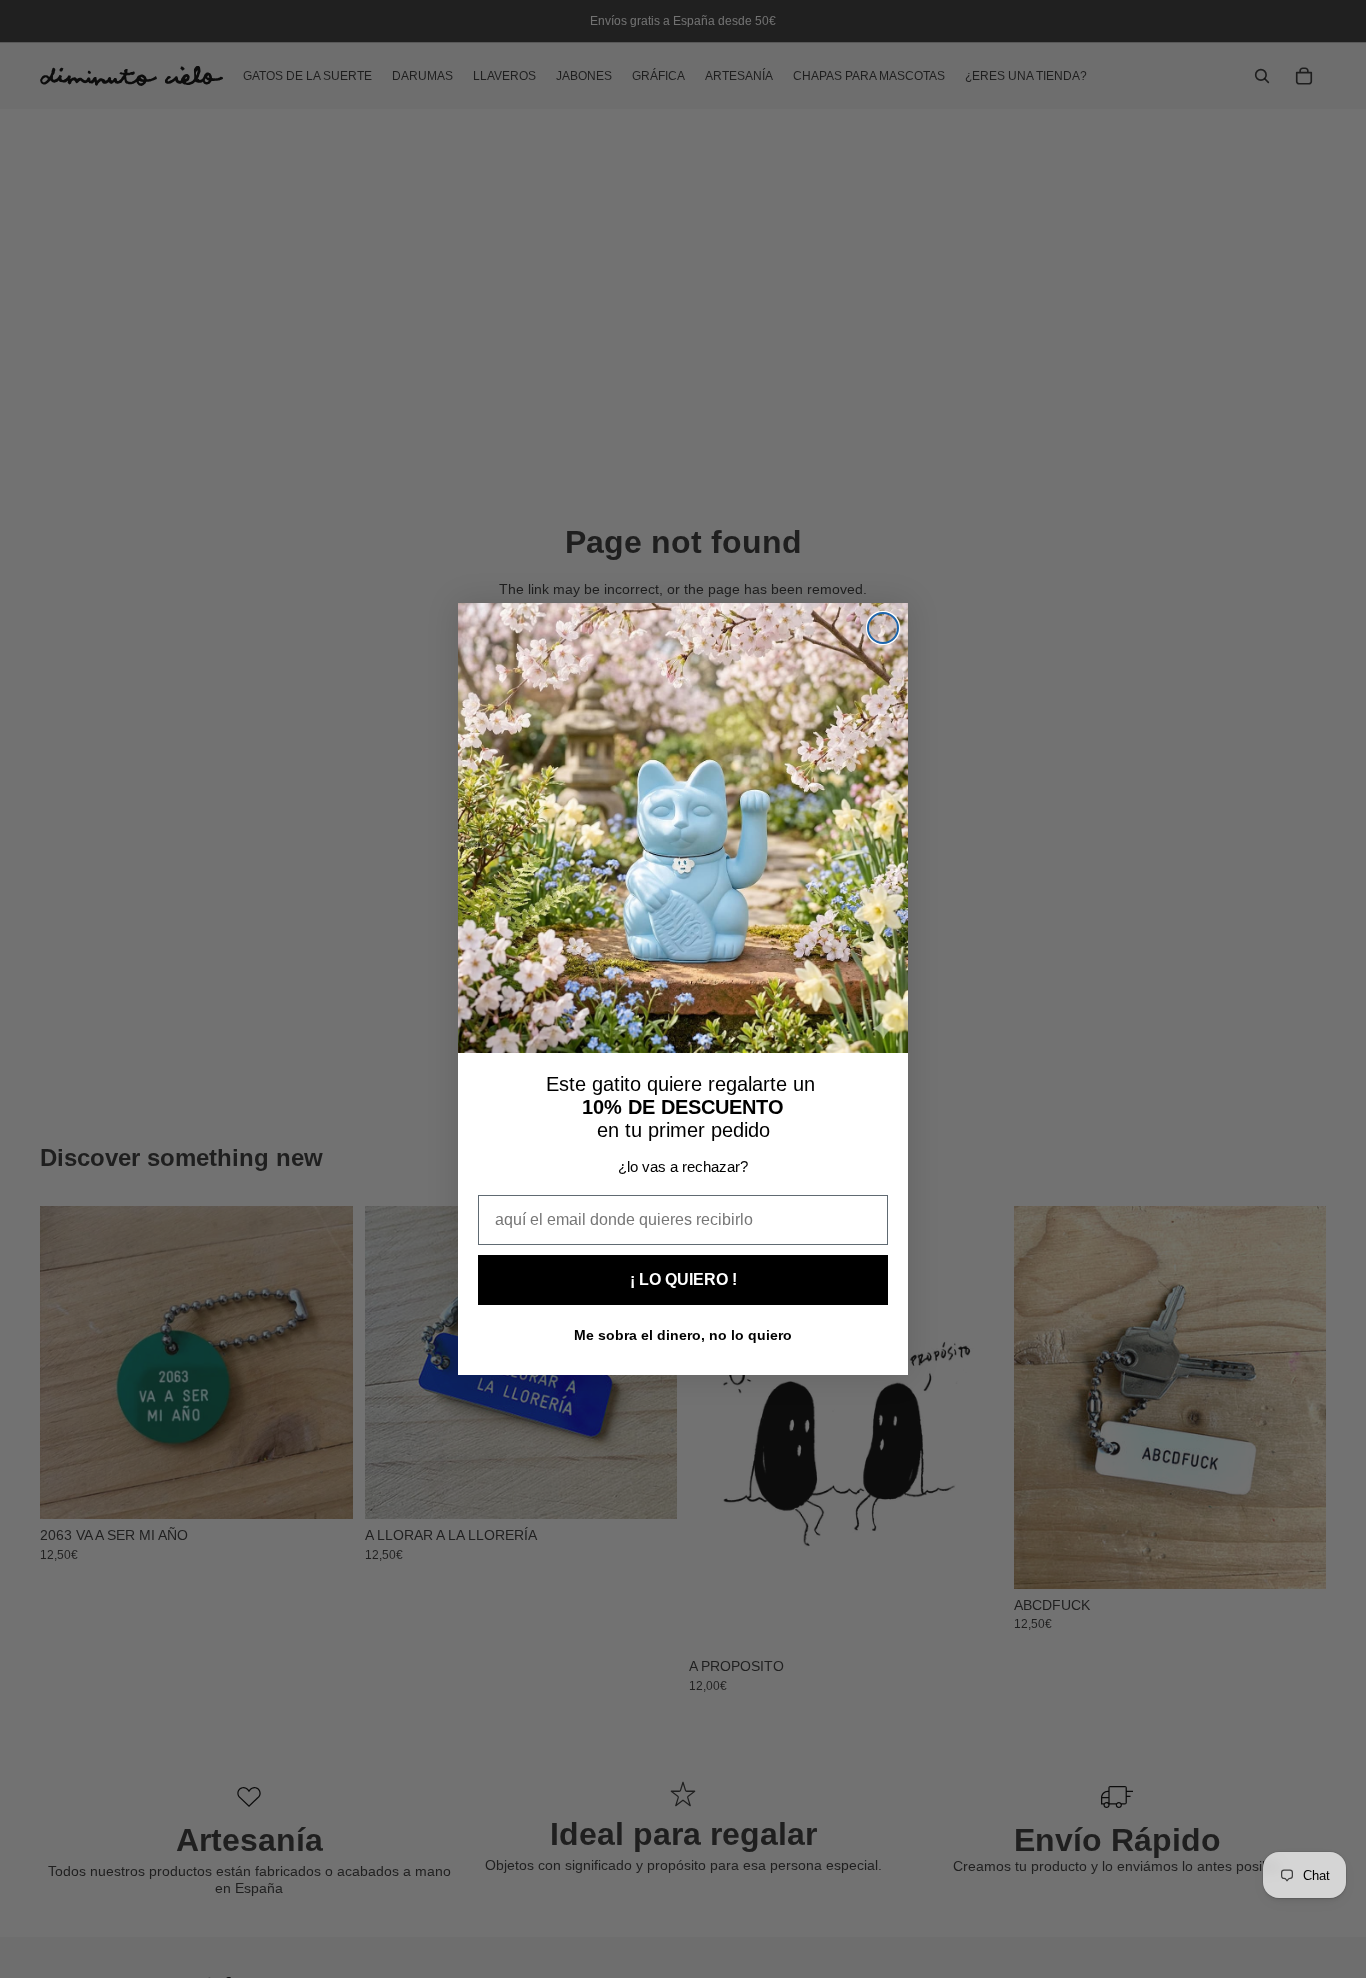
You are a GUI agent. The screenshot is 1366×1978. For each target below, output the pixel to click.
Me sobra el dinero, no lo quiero (683, 1335)
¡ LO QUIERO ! (683, 1279)
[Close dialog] (883, 628)
